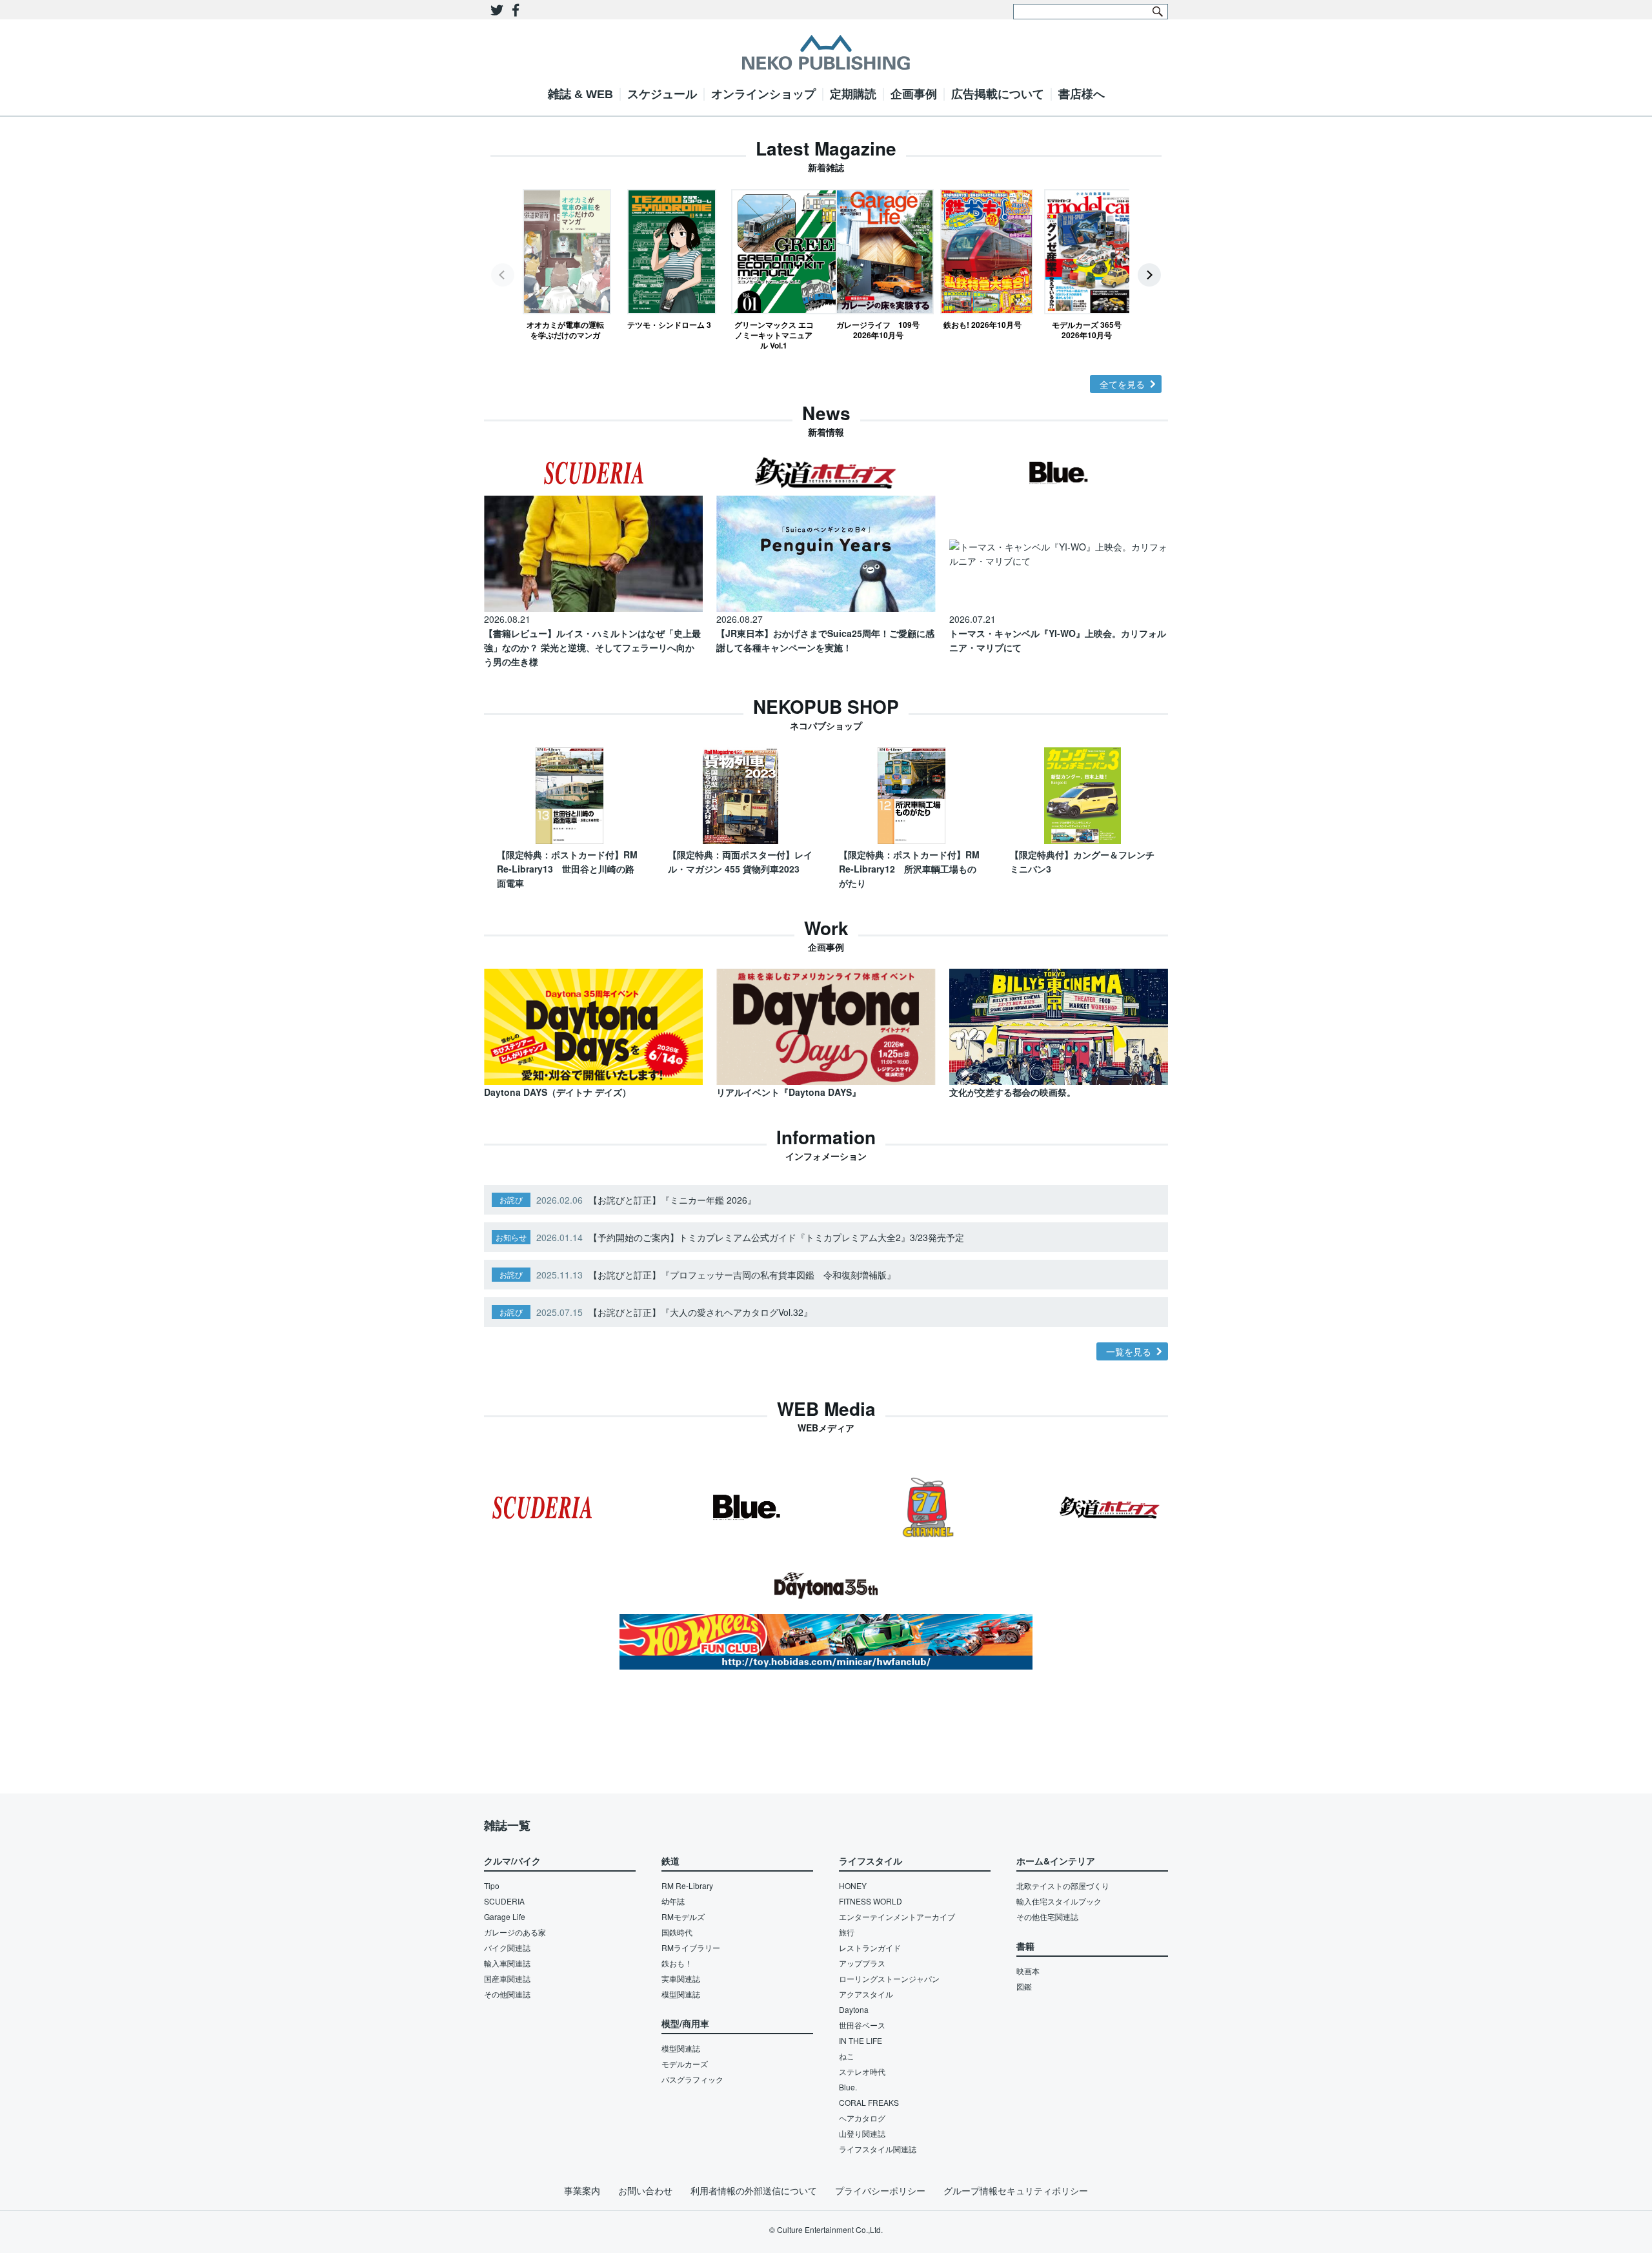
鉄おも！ (677, 1963)
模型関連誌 (681, 1994)
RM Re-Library (687, 1885)
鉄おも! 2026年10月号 (982, 324)
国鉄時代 (677, 1932)
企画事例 (914, 94)
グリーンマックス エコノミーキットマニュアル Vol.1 (774, 335)
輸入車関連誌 (507, 1963)
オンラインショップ (763, 94)
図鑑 (1024, 1986)
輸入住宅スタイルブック (1059, 1901)
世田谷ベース (862, 2025)
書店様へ (1082, 94)
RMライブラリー (691, 1947)
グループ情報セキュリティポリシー (1016, 2190)
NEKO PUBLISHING (826, 52)
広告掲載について (998, 94)
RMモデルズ (683, 1916)
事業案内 (582, 2190)
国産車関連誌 (507, 1978)
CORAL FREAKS (869, 2102)
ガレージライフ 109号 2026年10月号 (878, 329)
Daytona (854, 2009)
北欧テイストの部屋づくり (1063, 1885)
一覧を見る (1129, 1351)
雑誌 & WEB (580, 94)
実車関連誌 (681, 1978)
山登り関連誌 (862, 2133)
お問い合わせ (645, 2190)
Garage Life (505, 1916)
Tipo (492, 1885)
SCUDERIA (504, 1901)
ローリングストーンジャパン (889, 1978)
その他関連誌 (507, 1994)
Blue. (848, 2087)
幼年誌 (673, 1901)
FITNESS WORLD (871, 1901)
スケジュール (662, 94)
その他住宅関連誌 (1047, 1916)
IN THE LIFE (861, 2040)
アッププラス (862, 1963)
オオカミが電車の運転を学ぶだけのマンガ (565, 329)
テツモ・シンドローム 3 (669, 324)
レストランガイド (870, 1947)
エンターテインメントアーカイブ (897, 1916)
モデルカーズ (685, 2064)
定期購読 (853, 94)
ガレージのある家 (515, 1932)
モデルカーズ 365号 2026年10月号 (1087, 329)
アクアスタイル (866, 1994)
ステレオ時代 (862, 2071)
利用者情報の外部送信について (754, 2190)
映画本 (1028, 1971)
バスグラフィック (692, 2079)
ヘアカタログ (862, 2118)
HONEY (853, 1885)
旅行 (847, 1932)
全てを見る (1122, 384)
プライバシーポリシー (880, 2190)
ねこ (847, 2056)
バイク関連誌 (507, 1947)
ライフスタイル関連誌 (878, 2149)
